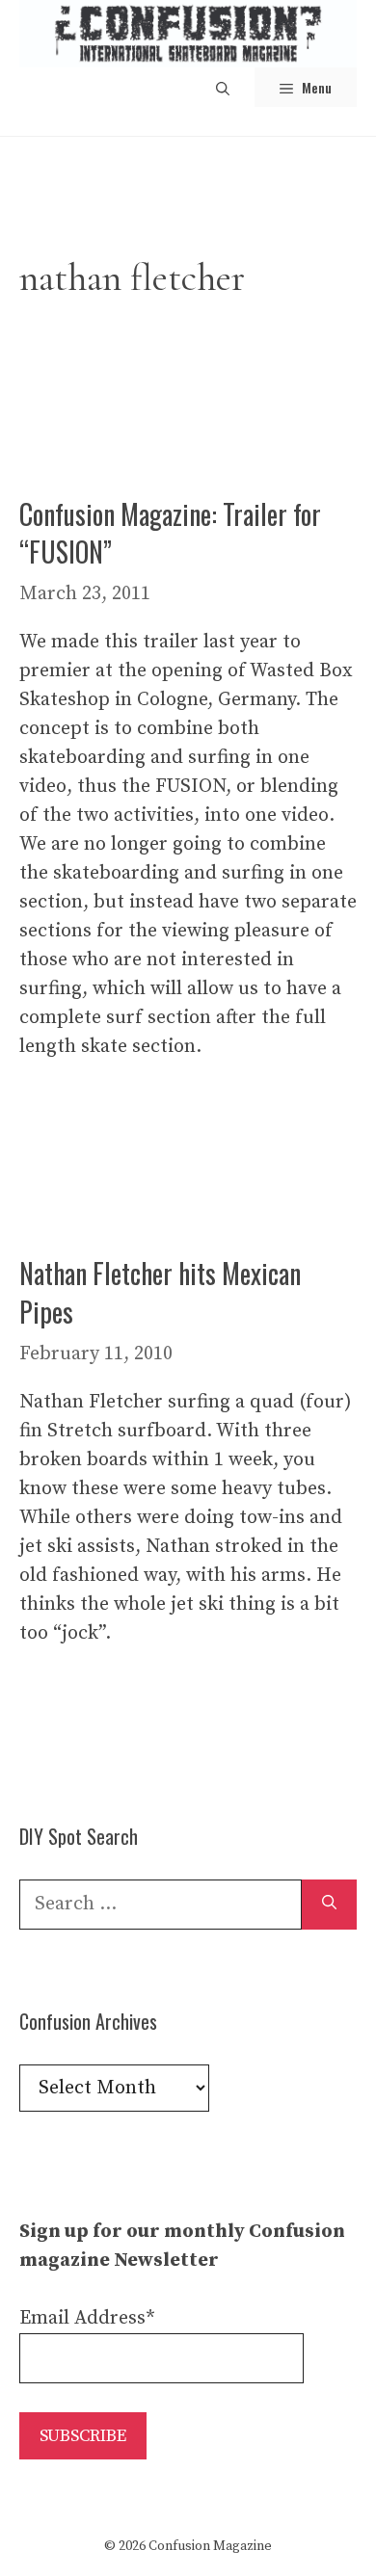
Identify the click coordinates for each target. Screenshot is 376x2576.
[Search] (329, 1905)
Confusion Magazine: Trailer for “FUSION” (170, 533)
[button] (223, 87)
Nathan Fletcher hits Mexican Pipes (160, 1292)
